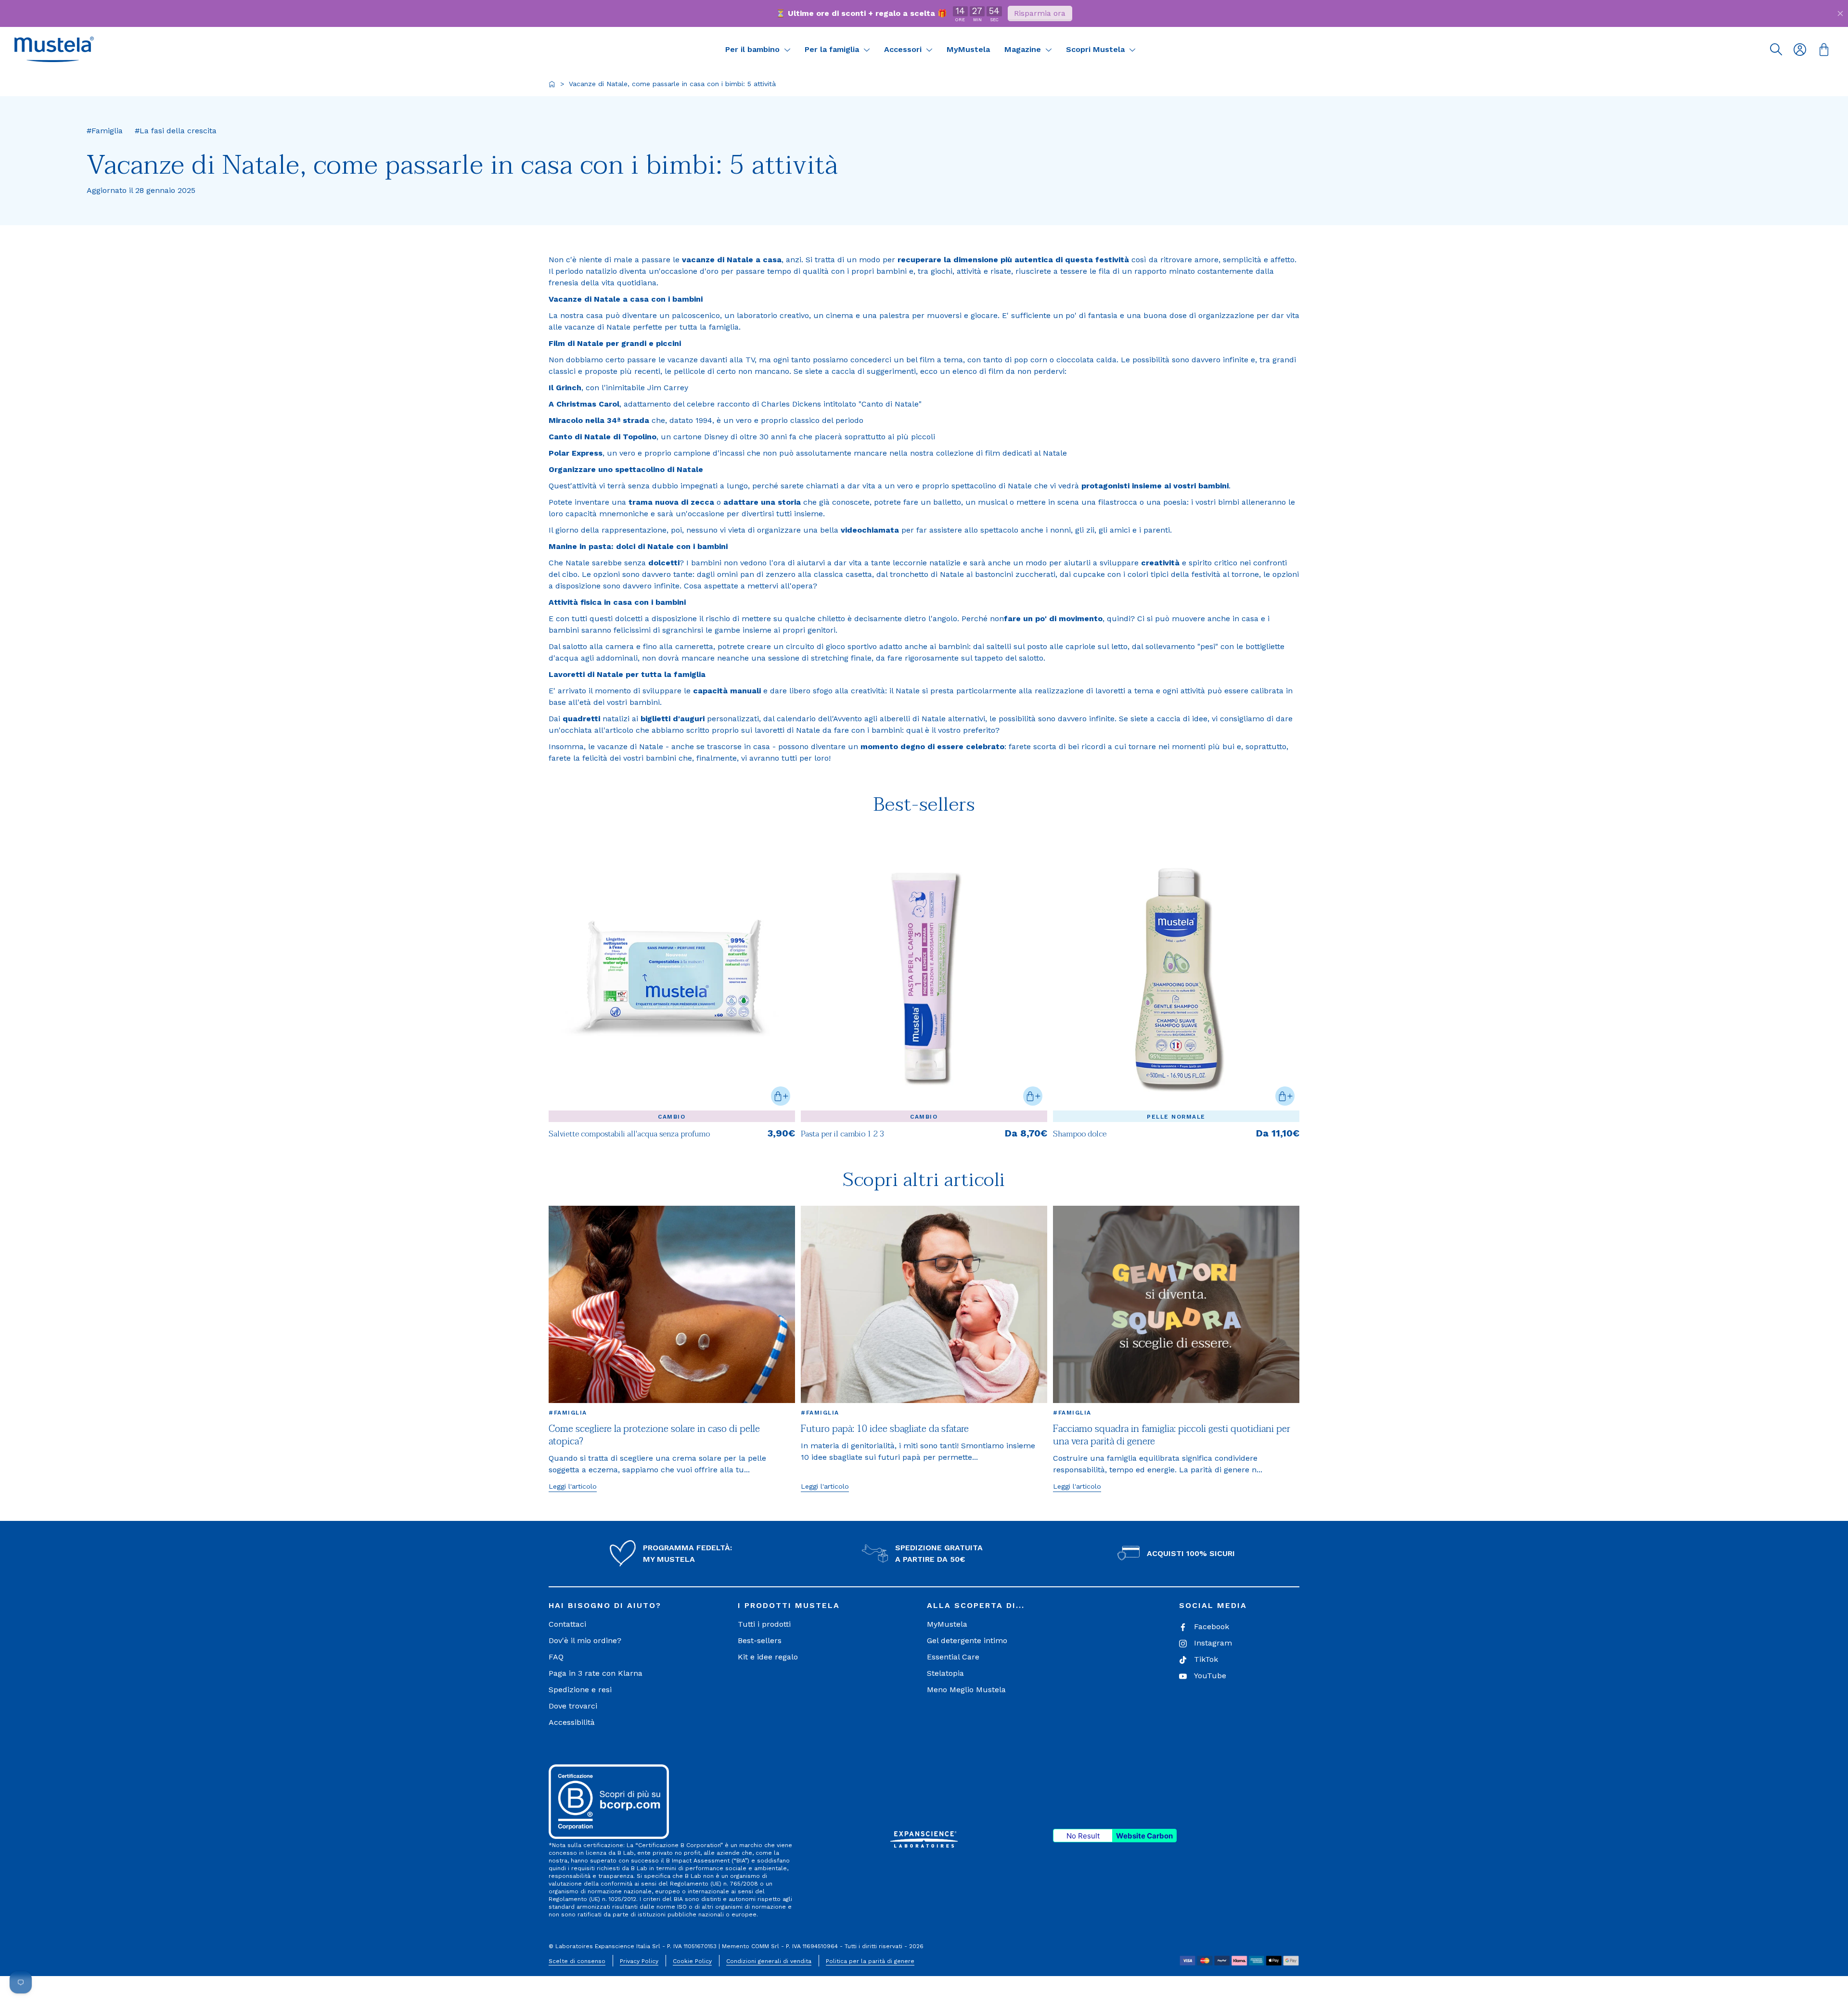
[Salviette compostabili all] (672, 976)
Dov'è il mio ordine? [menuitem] (585, 1640)
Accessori (904, 49)
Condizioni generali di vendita (769, 1961)
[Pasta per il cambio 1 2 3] (924, 976)
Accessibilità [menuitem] (572, 1722)
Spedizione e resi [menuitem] (580, 1690)
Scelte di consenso (577, 1961)
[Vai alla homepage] (552, 84)
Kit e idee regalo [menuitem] (768, 1657)
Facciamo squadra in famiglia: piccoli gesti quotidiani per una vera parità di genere (1172, 1435)
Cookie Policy (692, 1961)
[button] (54, 49)
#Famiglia (568, 1413)
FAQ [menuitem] (556, 1657)
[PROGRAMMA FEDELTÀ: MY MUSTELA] (623, 1554)
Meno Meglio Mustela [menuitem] (966, 1690)
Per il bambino (754, 49)
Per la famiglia (833, 49)
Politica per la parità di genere (870, 1961)
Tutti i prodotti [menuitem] (764, 1624)
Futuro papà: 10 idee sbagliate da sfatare (885, 1429)
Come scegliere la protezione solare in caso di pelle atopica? (654, 1435)
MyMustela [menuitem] (947, 1624)
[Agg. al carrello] (781, 1096)
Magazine (1024, 49)
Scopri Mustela (1097, 49)
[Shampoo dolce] (1176, 976)
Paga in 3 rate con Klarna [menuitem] (596, 1673)
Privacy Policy (639, 1961)
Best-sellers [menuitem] (760, 1640)
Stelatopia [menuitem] (945, 1673)
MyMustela (968, 49)
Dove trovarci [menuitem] (573, 1706)
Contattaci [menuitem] (567, 1624)
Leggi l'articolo (573, 1486)
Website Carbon (1144, 1836)
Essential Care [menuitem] (953, 1657)
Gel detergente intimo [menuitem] (967, 1640)
